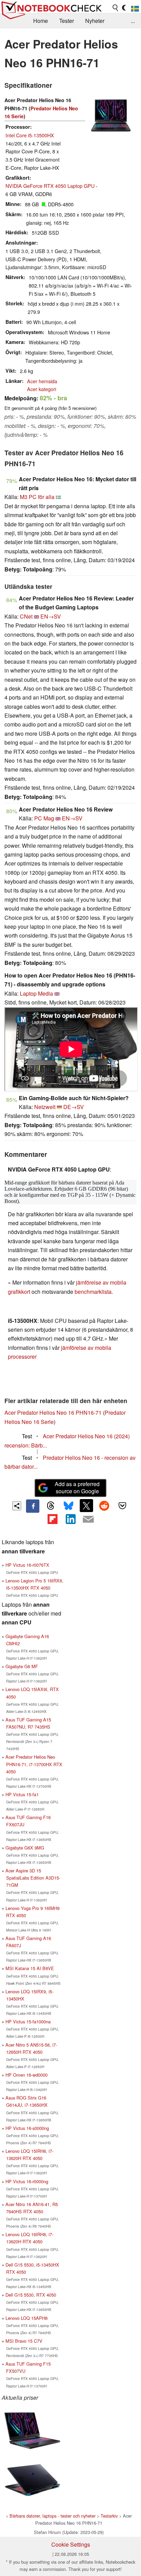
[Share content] (17, 1506)
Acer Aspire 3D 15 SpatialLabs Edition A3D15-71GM (33, 1878)
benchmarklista (93, 1292)
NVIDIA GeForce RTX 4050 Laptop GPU (50, 186)
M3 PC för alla (37, 497)
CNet (26, 616)
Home (41, 21)
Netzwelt (45, 1107)
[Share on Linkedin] (70, 1519)
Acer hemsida (42, 381)
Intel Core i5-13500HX (30, 135)
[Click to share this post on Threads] (51, 1506)
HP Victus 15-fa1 (22, 1794)
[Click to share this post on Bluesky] (68, 1506)
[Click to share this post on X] (86, 1506)
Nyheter (95, 21)
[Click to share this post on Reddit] (104, 1506)
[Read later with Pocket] (122, 1506)
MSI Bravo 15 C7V (24, 2341)
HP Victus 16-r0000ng (27, 2181)
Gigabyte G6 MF (22, 1666)
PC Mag (44, 818)
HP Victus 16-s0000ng (27, 2128)
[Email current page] (88, 1520)
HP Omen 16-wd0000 (27, 2075)
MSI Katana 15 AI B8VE (30, 1968)
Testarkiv (109, 2516)
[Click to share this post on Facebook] (33, 1506)
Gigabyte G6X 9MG (25, 1848)
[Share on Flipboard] (52, 1519)
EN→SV (51, 616)
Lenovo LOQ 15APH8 (27, 2318)
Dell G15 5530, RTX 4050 (31, 2295)
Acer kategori (42, 389)
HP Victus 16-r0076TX (27, 1565)
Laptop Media (36, 993)
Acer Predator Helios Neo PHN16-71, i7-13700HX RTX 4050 (34, 1764)
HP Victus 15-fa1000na (28, 2021)
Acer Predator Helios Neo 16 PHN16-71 (53, 1412)
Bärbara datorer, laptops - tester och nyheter (53, 2516)
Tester (67, 21)
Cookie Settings (71, 2544)
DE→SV (74, 1107)
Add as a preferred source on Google (77, 1487)
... (133, 21)
